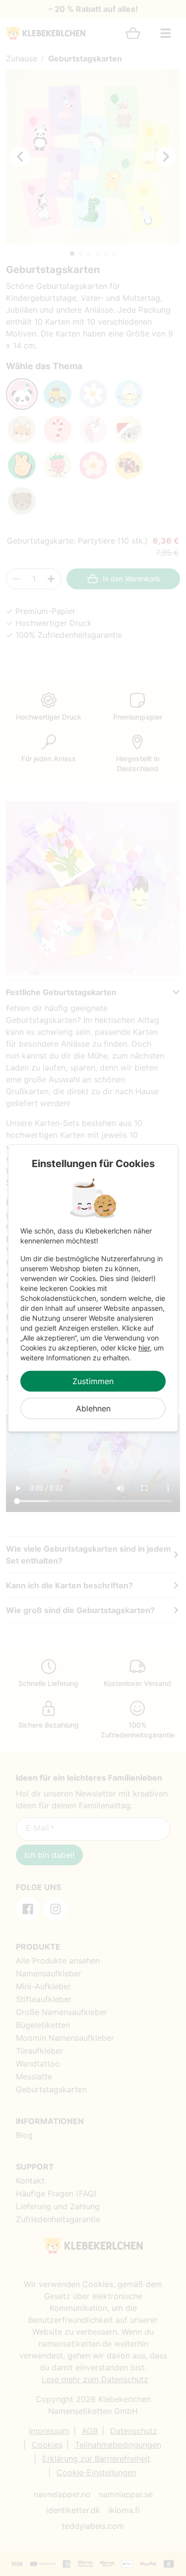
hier (144, 1348)
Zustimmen (93, 1381)
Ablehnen (93, 1408)
